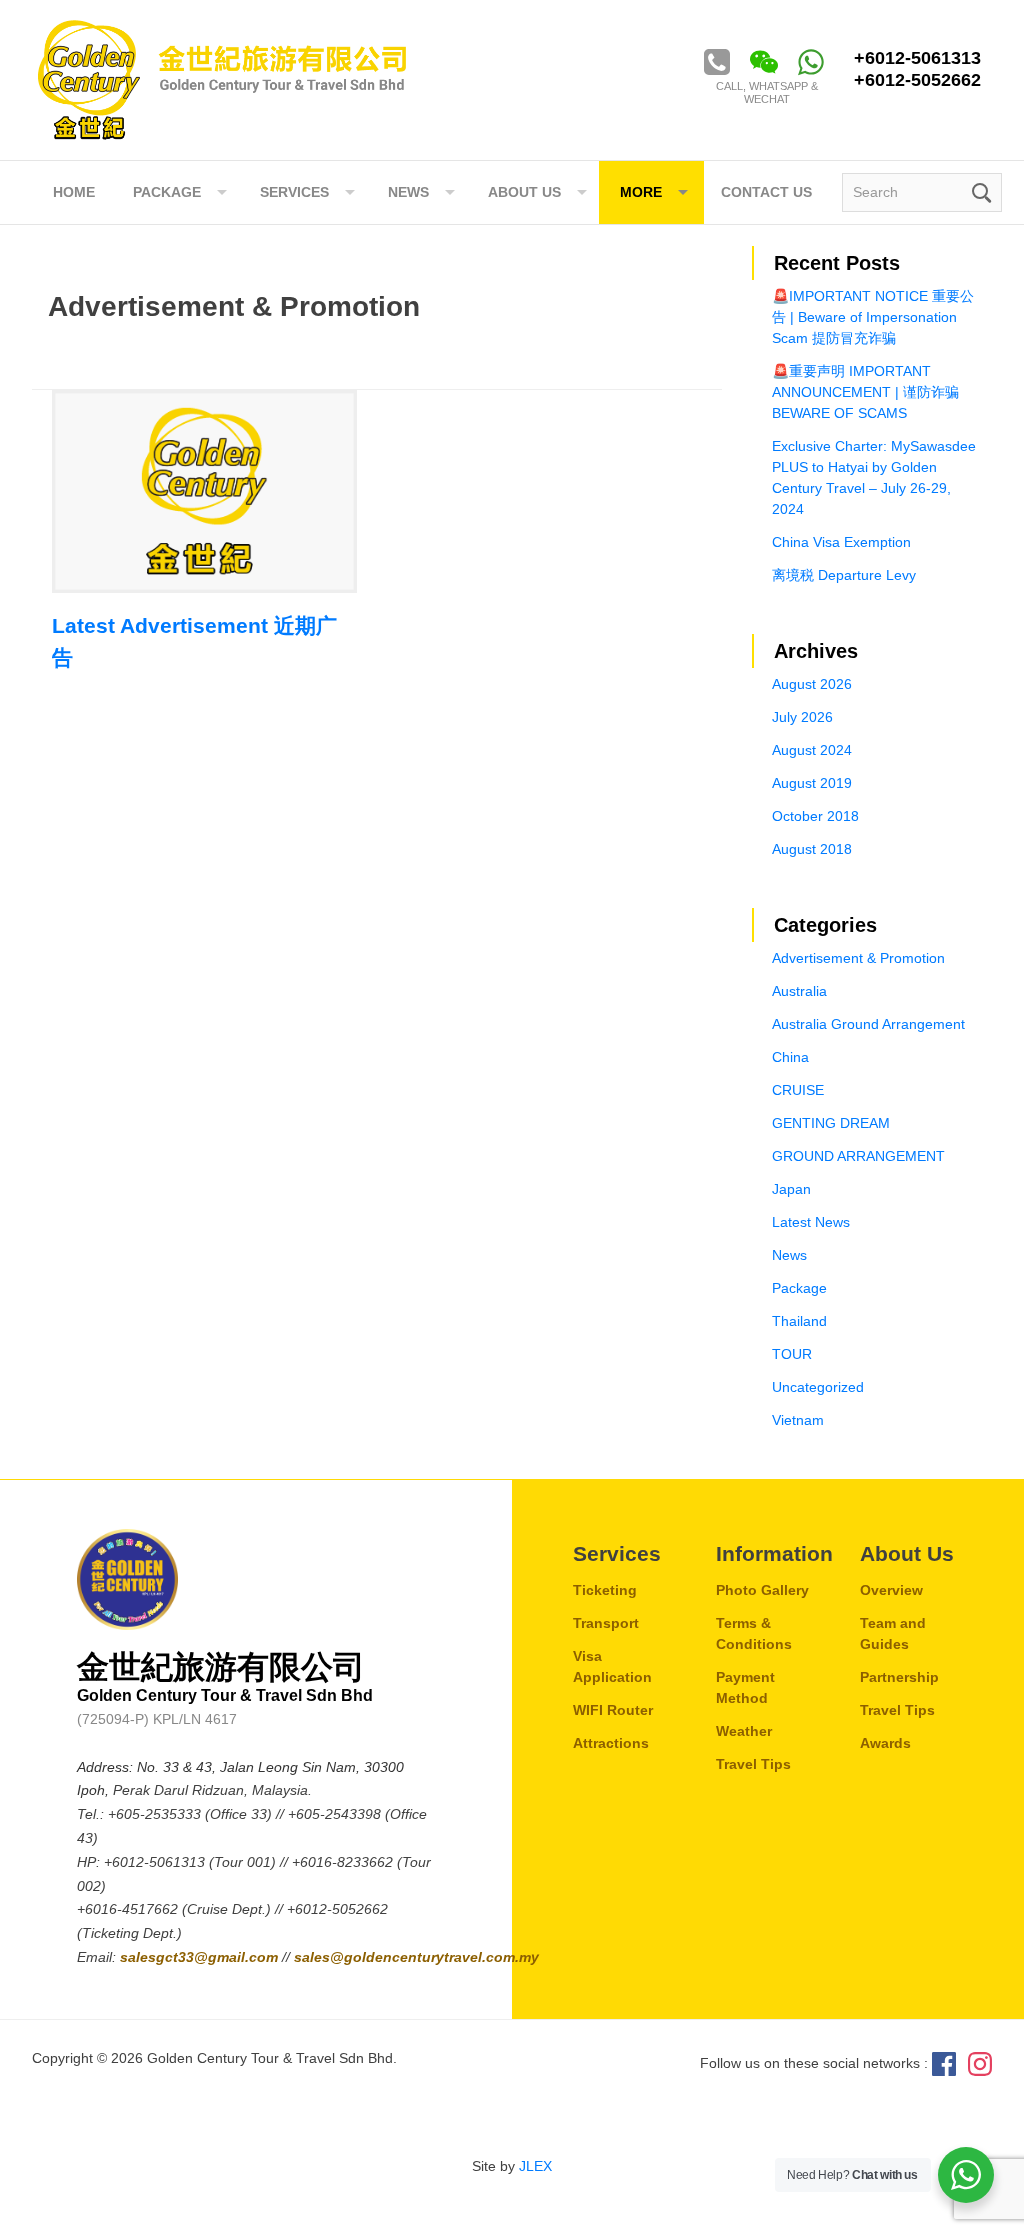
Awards (885, 1743)
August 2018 (812, 849)
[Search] (980, 191)
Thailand (799, 1321)
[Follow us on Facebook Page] (944, 2062)
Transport (606, 1623)
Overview (891, 1590)
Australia (799, 991)
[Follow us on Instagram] (980, 2062)
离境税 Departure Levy (844, 575)
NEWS (408, 192)
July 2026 (802, 717)
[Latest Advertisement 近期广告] (204, 491)
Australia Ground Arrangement (868, 1024)
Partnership (899, 1677)
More (641, 192)
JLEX (535, 2166)
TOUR (792, 1354)
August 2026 (812, 684)
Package (167, 192)
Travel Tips (753, 1764)
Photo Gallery (762, 1590)
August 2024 (812, 750)
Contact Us (766, 192)
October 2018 (815, 816)
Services (294, 192)
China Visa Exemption (841, 542)
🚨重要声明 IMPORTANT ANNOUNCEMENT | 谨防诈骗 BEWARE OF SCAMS (865, 392)
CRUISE (798, 1090)
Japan (791, 1189)
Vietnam (798, 1420)
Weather (744, 1731)
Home (74, 192)
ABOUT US (524, 192)
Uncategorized (818, 1387)
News (789, 1255)
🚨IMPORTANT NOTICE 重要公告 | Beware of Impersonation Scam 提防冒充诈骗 (873, 317)
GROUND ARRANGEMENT (858, 1156)
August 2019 (812, 783)
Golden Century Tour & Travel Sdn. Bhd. (222, 80)
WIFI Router (613, 1710)
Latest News (811, 1222)
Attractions (611, 1743)
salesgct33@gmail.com (201, 1957)
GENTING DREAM (831, 1123)
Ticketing (605, 1590)
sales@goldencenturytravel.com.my (416, 1957)
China (790, 1057)
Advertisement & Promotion (858, 958)
